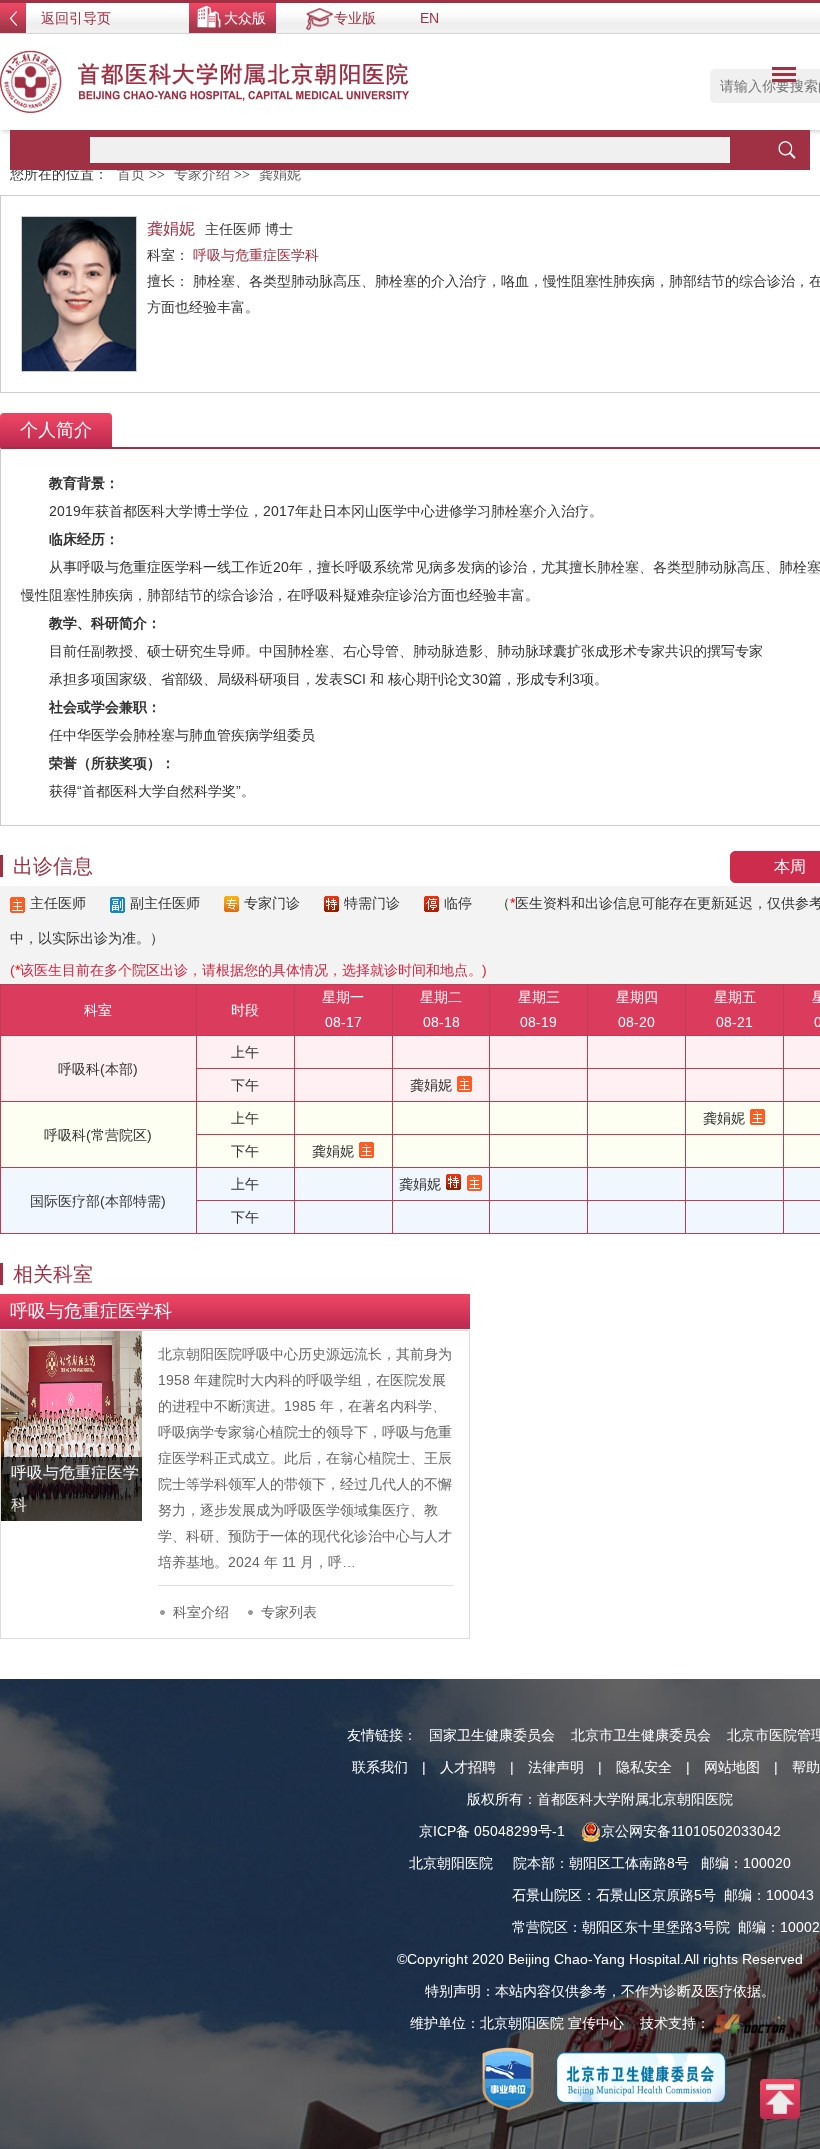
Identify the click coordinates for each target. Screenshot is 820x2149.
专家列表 (289, 1612)
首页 (131, 174)
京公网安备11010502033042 (691, 1831)
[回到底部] (780, 2098)
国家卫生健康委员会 (492, 1735)
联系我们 (380, 1767)
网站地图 (732, 1767)
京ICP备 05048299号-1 (492, 1831)
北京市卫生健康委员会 (641, 1735)
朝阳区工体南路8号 (629, 1863)
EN (429, 18)
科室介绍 (201, 1612)
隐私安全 (644, 1767)
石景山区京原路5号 (656, 1895)
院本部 (534, 1863)
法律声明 (556, 1767)
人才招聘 (468, 1767)
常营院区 (540, 1927)
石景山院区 (547, 1895)
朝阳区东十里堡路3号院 (656, 1927)
